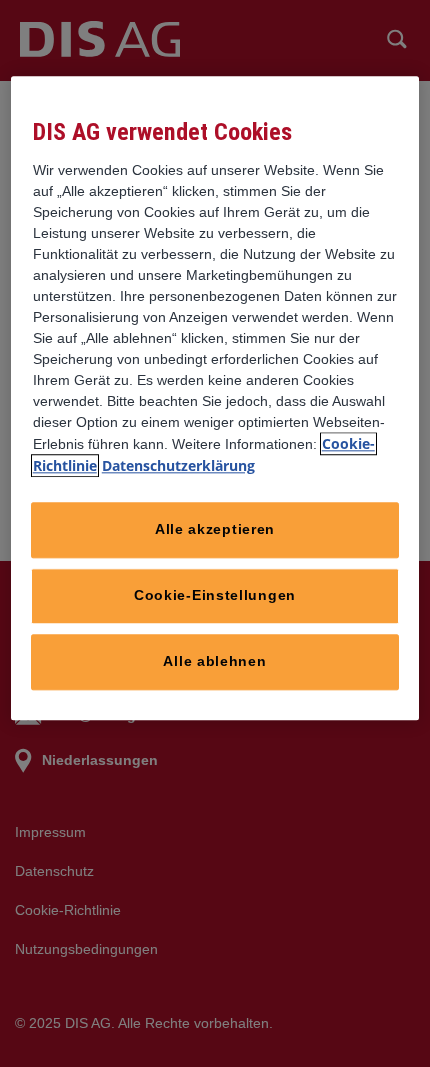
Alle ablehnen (214, 661)
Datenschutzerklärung (178, 465)
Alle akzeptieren (215, 529)
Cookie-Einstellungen (215, 595)
